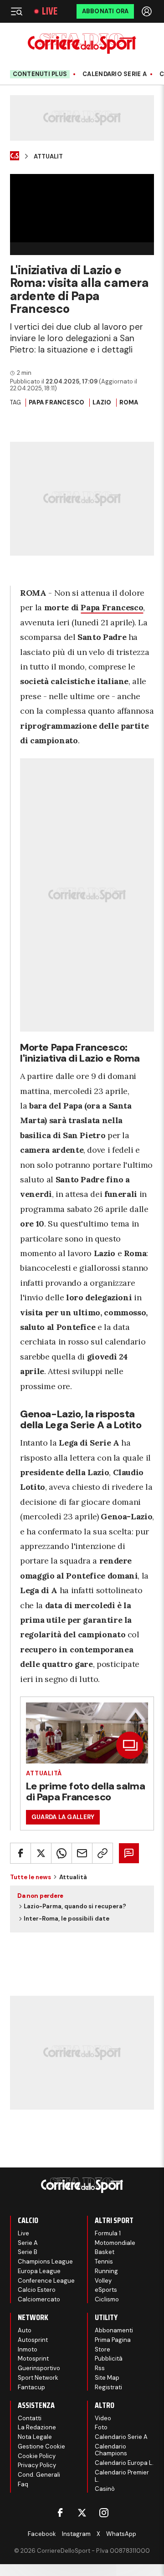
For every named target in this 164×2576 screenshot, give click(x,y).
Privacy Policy (37, 2465)
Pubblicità (109, 2359)
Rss (100, 2368)
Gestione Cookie (41, 2446)
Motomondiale (115, 2243)
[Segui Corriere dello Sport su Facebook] (60, 2513)
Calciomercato (39, 2299)
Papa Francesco (57, 402)
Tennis (104, 2262)
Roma (129, 402)
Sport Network (38, 2378)
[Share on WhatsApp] (61, 1853)
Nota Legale (35, 2437)
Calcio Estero (37, 2290)
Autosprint (33, 2340)
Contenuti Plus (40, 74)
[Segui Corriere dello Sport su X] (82, 2513)
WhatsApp (121, 2534)
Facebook (42, 2534)
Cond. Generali (39, 2475)
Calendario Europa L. (124, 2463)
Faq (23, 2484)
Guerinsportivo (39, 2368)
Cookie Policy (37, 2456)
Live (50, 11)
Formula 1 (108, 2233)
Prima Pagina (113, 2340)
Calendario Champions (111, 2450)
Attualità (44, 1773)
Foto (101, 2427)
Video (103, 2418)
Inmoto (28, 2349)
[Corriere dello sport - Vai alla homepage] (82, 43)
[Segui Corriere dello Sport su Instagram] (104, 2513)
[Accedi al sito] (148, 11)
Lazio (102, 402)
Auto (25, 2330)
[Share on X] (41, 1853)
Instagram (76, 2534)
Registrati (108, 2387)
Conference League (46, 2281)
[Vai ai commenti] (129, 1853)
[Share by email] (82, 1853)
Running (106, 2271)
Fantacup (31, 2387)
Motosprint (33, 2359)
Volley (103, 2281)
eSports (106, 2290)
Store (102, 2349)
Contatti (30, 2418)
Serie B (28, 2252)
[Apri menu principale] (16, 11)
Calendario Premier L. (122, 2476)
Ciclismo (107, 2299)
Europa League (39, 2271)
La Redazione (37, 2427)
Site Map (107, 2378)
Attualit (48, 157)
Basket (105, 2252)
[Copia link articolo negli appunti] (102, 1853)
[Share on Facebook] (20, 1853)
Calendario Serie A (115, 74)
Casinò (105, 2489)
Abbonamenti (114, 2330)
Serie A (28, 2243)
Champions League (45, 2262)
